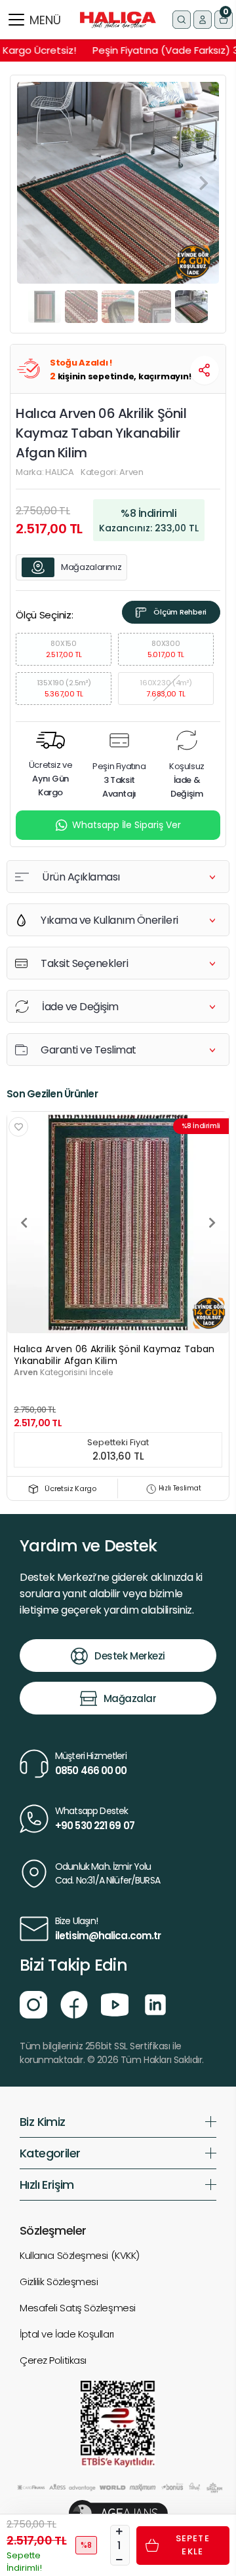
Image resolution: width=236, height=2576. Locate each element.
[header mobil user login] (203, 20)
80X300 (166, 649)
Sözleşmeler (53, 2230)
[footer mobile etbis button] (118, 2424)
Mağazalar (130, 1698)
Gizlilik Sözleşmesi (59, 2282)
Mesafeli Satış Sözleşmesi (78, 2308)
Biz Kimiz (43, 2122)
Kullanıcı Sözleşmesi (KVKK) (80, 2255)
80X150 (64, 649)
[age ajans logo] (118, 2513)
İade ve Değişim (80, 1007)
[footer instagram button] (33, 2004)
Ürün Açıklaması (81, 877)
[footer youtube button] (115, 2004)
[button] (224, 20)
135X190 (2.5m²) (64, 688)
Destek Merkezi (130, 1656)
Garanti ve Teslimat (88, 1050)
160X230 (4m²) (166, 688)
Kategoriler (50, 2153)
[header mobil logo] (118, 19)
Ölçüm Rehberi (180, 612)
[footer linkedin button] (155, 2004)
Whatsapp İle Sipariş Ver (127, 825)
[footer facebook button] (74, 2004)
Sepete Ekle (193, 2545)
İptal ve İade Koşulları (67, 2334)
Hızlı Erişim (47, 2185)
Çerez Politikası (53, 2360)
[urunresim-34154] (118, 1222)
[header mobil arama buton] (182, 20)
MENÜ (45, 20)
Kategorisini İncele (63, 1372)
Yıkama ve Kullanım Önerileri (109, 920)
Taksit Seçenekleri (84, 963)
